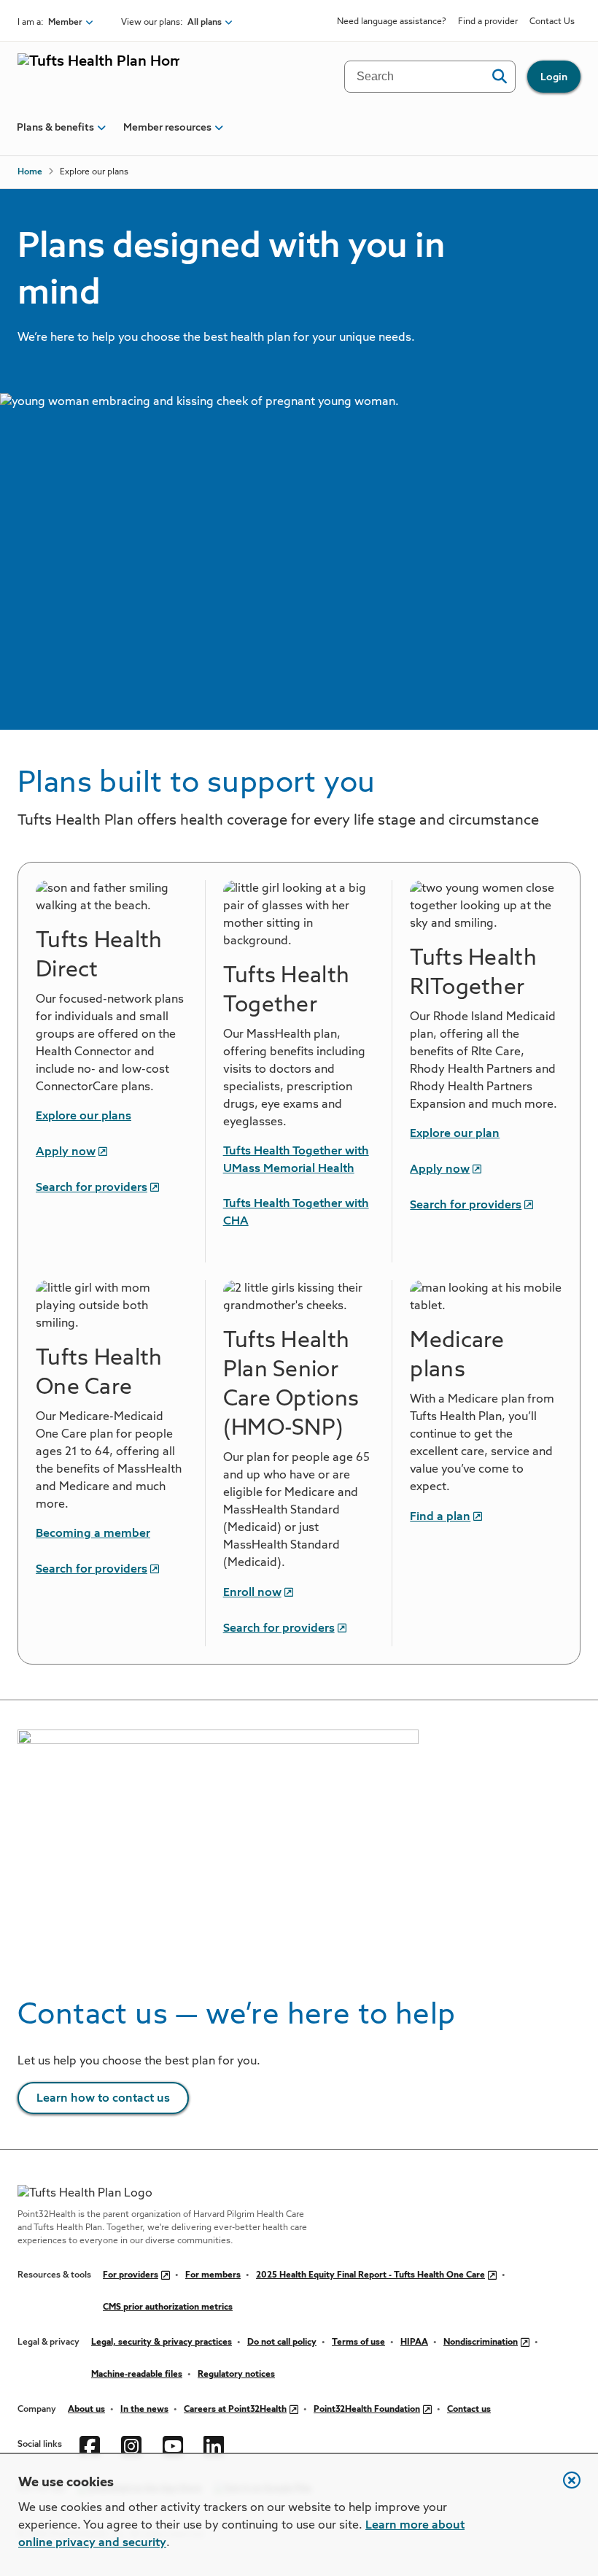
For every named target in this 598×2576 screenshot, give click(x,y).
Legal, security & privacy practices (162, 2342)
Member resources (167, 128)
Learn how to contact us (103, 2099)
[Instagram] (133, 2445)
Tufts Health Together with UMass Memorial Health (296, 1160)
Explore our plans (84, 1117)
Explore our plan (455, 1134)
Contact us (469, 2410)
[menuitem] (55, 134)
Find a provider (488, 22)
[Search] (499, 77)
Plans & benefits (55, 128)
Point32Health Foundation (367, 2410)
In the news (144, 2410)
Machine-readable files (137, 2375)
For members (213, 2275)
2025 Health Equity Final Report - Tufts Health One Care (370, 2275)
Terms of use (358, 2342)
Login (554, 77)
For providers (131, 2275)
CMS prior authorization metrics (168, 2307)
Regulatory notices (236, 2375)
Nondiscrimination (481, 2342)
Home (30, 172)
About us (86, 2410)
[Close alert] (564, 2488)
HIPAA (414, 2342)
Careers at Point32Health (235, 2410)
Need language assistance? (392, 22)
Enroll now (252, 1593)
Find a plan (440, 1517)
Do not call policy (282, 2342)
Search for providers (92, 1188)
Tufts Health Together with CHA (296, 1213)
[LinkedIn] (215, 2445)
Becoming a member (93, 1534)
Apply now (66, 1152)
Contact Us (552, 22)
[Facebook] (92, 2445)
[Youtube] (175, 2445)
